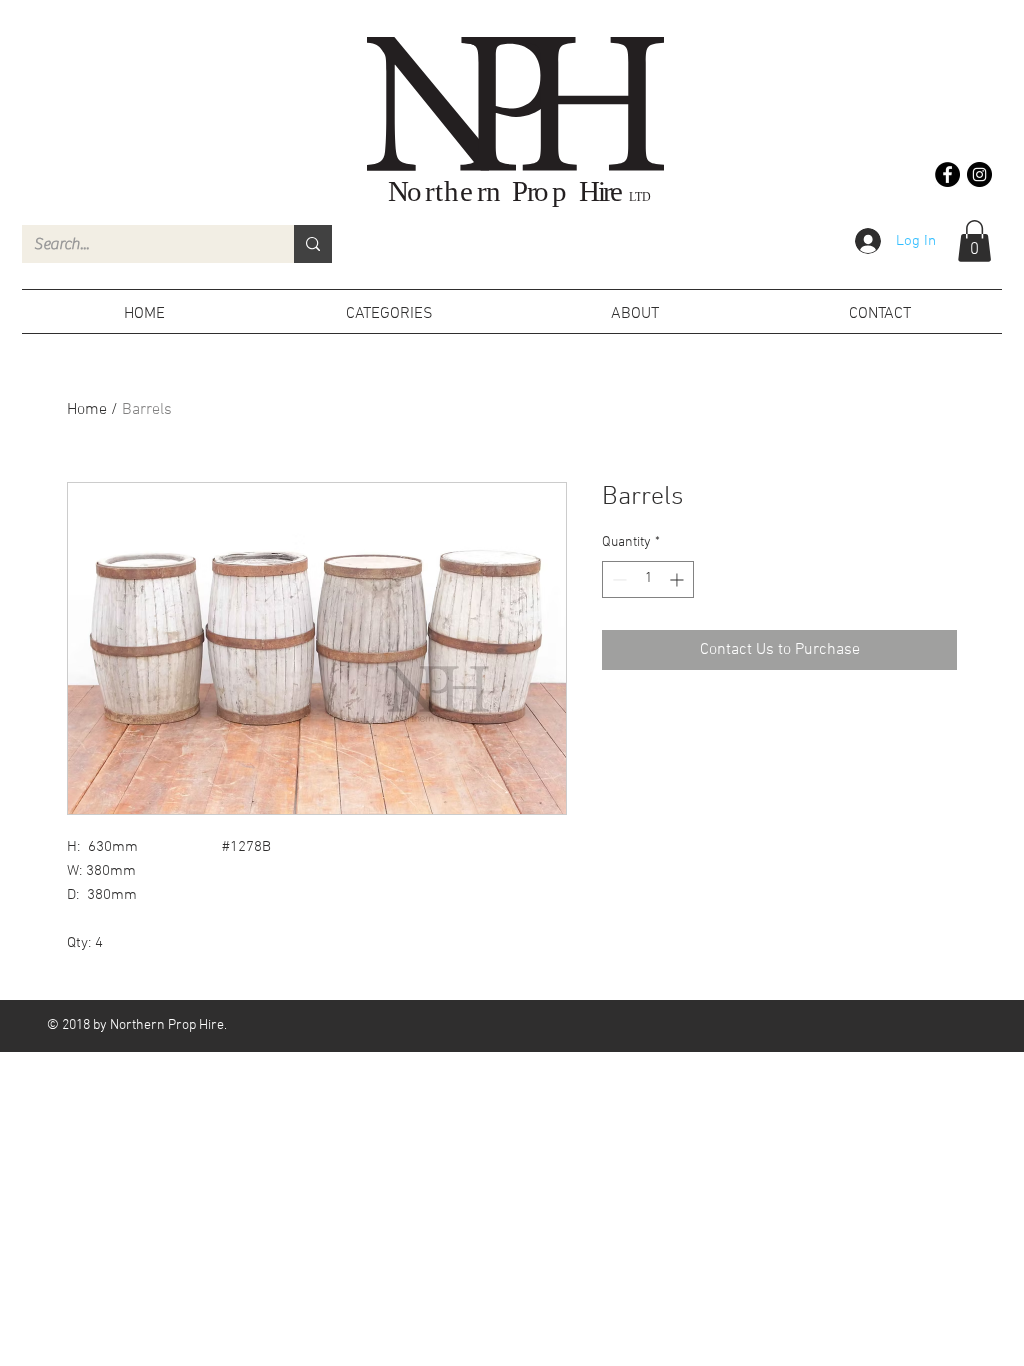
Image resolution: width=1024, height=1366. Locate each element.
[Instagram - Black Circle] (979, 174)
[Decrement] (617, 579)
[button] (974, 241)
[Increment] (678, 579)
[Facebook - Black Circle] (947, 174)
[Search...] (313, 244)
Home (87, 410)
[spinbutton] (648, 579)
